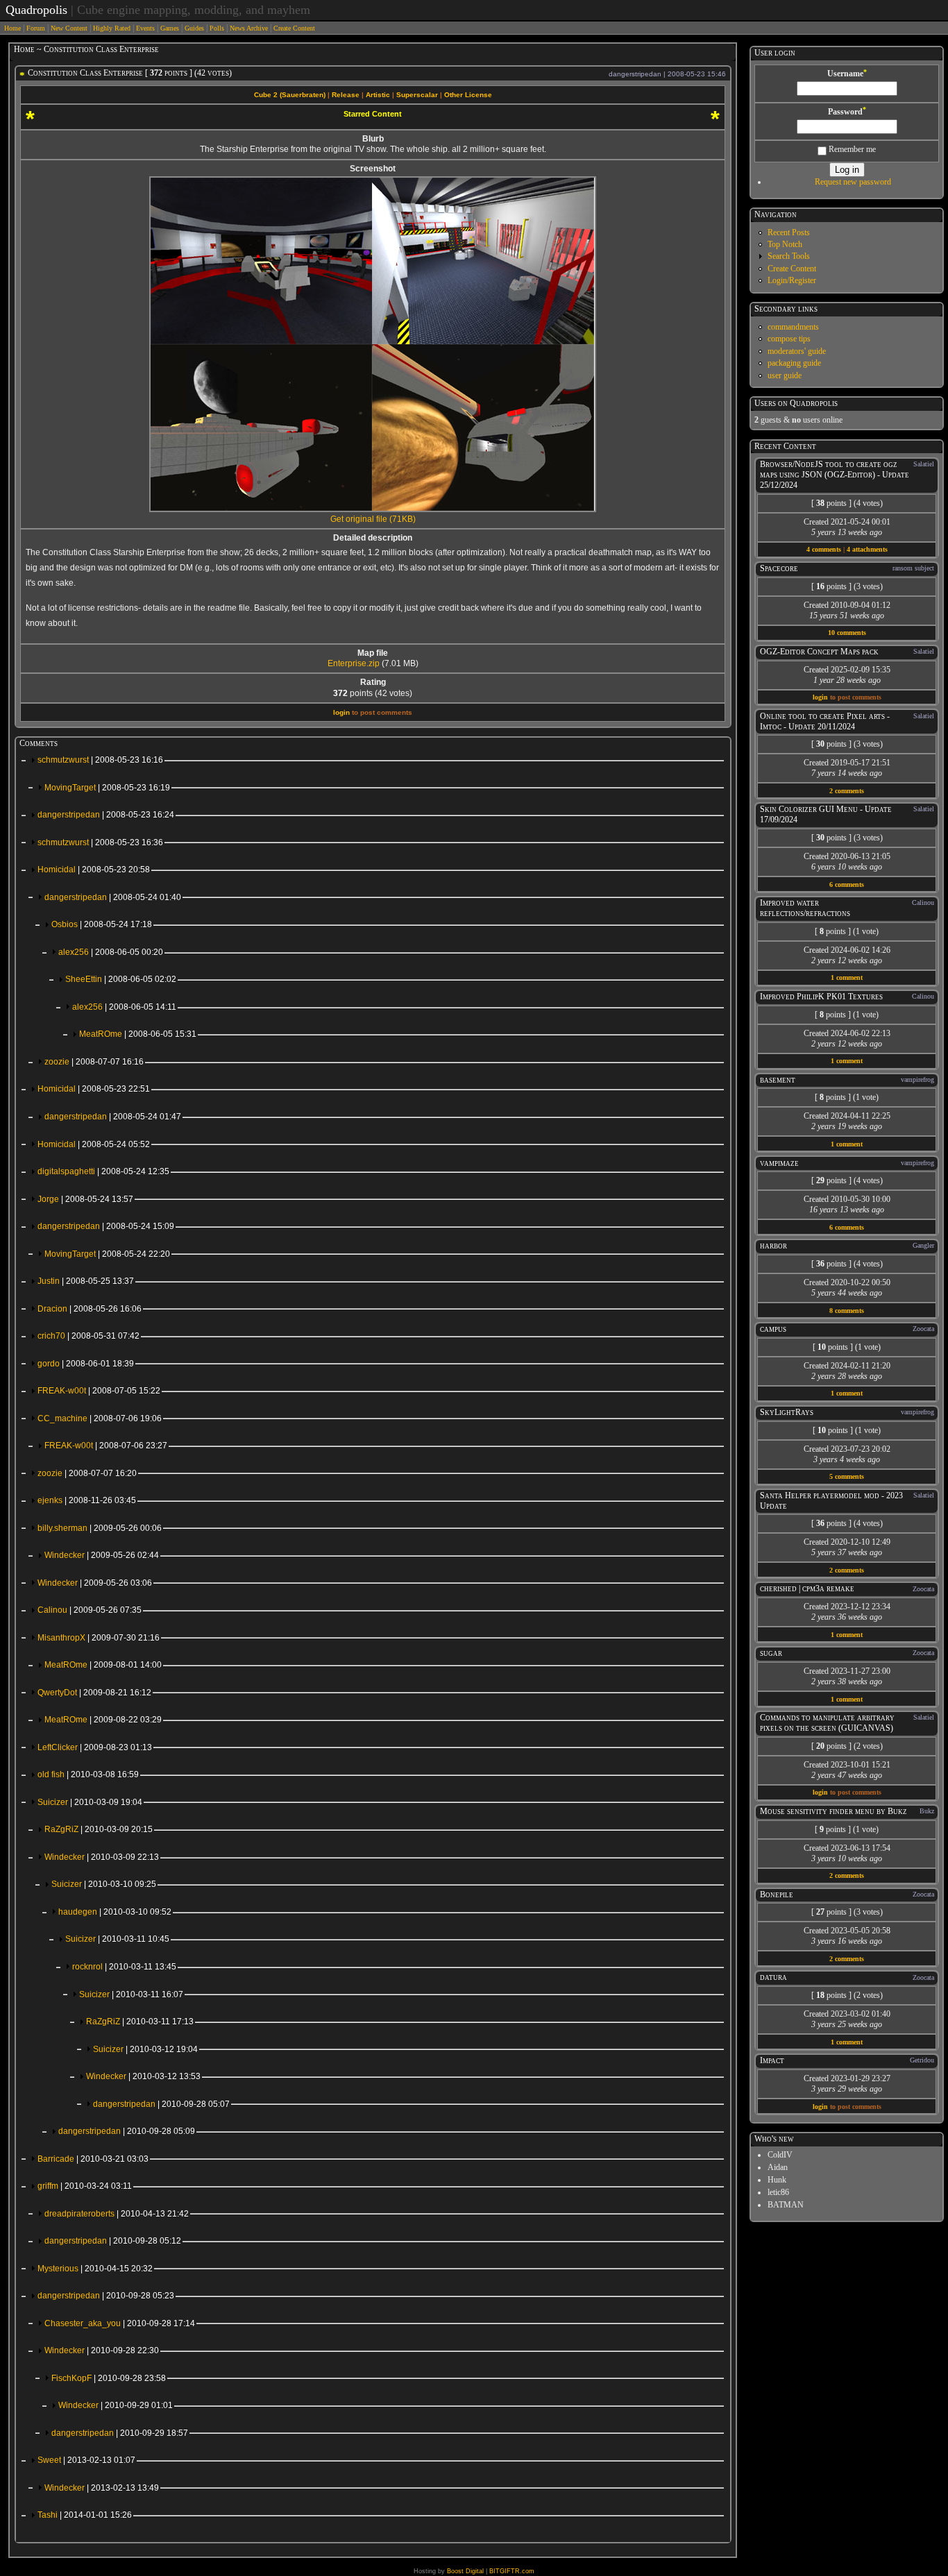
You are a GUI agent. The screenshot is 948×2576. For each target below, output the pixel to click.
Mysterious (95, 2269)
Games (170, 28)
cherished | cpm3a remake (807, 1588)
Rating (373, 682)
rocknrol (124, 1967)
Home (12, 28)
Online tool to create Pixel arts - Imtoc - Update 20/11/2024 (825, 721)
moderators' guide (797, 351)
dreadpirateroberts (117, 2214)
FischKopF (109, 2378)
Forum (36, 28)
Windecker (102, 1555)
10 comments (847, 633)
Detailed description (373, 538)
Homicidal (94, 870)
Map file (373, 653)
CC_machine (100, 1418)
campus (773, 1329)
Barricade (93, 2159)
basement (778, 1080)
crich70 (88, 1336)
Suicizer (90, 1802)
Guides (194, 28)
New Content (69, 28)
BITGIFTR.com (512, 2571)
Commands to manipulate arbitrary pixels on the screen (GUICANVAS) (827, 1723)
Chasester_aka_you (120, 2323)
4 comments (824, 549)
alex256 (111, 952)
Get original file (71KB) (373, 519)
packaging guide (794, 363)
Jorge (85, 1199)
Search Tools (789, 256)
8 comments (847, 1311)
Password (847, 112)
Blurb (373, 139)
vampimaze (779, 1163)
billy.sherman (100, 1528)
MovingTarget (107, 788)
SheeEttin (121, 979)
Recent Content (785, 446)
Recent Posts (789, 232)
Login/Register (792, 280)
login (341, 712)
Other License (468, 95)
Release (346, 95)
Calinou (90, 1610)
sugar (771, 1653)
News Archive (249, 28)
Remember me (851, 149)
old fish (88, 1774)
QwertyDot (94, 1693)
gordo (86, 1364)
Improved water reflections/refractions (805, 908)
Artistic (378, 95)
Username (847, 74)
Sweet (86, 2460)
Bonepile (777, 1895)
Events (145, 28)
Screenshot (373, 169)
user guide (785, 375)
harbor (773, 1246)
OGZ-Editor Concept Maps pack (819, 652)
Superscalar (417, 95)
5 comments (847, 1476)
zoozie (94, 1062)
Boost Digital (465, 2571)
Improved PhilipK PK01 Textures (821, 997)
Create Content (294, 28)
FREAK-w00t (99, 1391)
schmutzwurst (100, 760)
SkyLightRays (787, 1412)
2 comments (847, 791)
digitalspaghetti (103, 1171)
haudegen (115, 1912)
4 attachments (867, 549)
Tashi (85, 2515)
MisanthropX (99, 1638)
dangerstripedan (106, 815)
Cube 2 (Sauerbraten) (290, 95)
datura (773, 1977)
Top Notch (785, 244)
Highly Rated (112, 28)
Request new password (853, 182)
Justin (86, 1281)
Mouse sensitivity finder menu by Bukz (833, 1811)
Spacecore (779, 568)
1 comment (847, 977)
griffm (85, 2186)
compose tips (789, 339)
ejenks (87, 1500)
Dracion (90, 1309)
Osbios (102, 924)
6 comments (847, 884)
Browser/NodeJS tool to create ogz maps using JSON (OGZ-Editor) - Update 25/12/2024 (835, 475)
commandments (793, 327)
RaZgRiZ (99, 1829)
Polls (217, 28)
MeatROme (138, 1034)
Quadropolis (36, 10)
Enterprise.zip (354, 663)
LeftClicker (95, 1747)
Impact (772, 2060)
